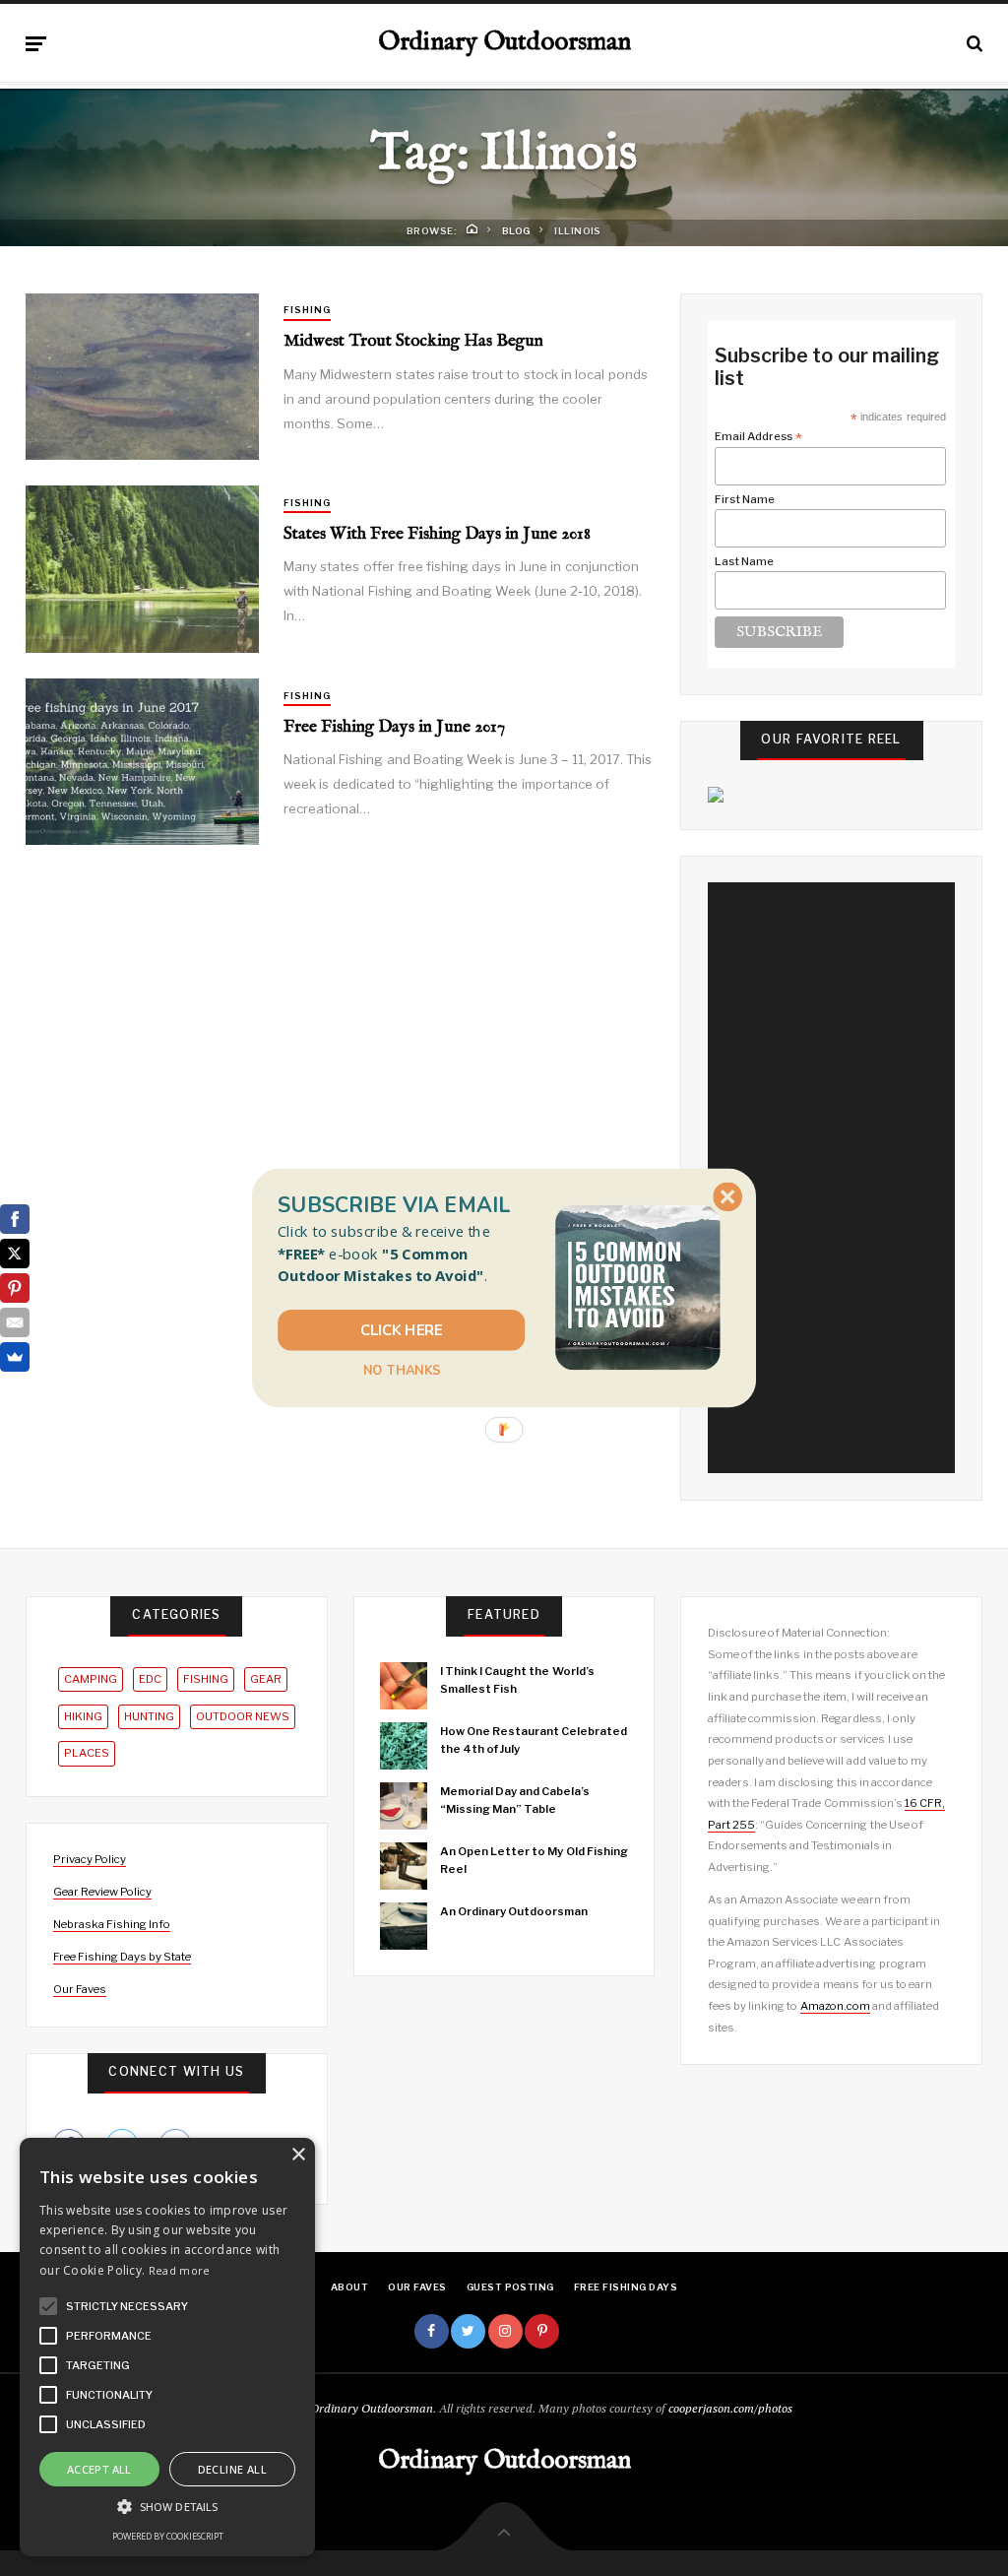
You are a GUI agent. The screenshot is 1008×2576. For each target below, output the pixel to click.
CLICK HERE (402, 1330)
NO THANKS (402, 1370)
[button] (401, 1254)
